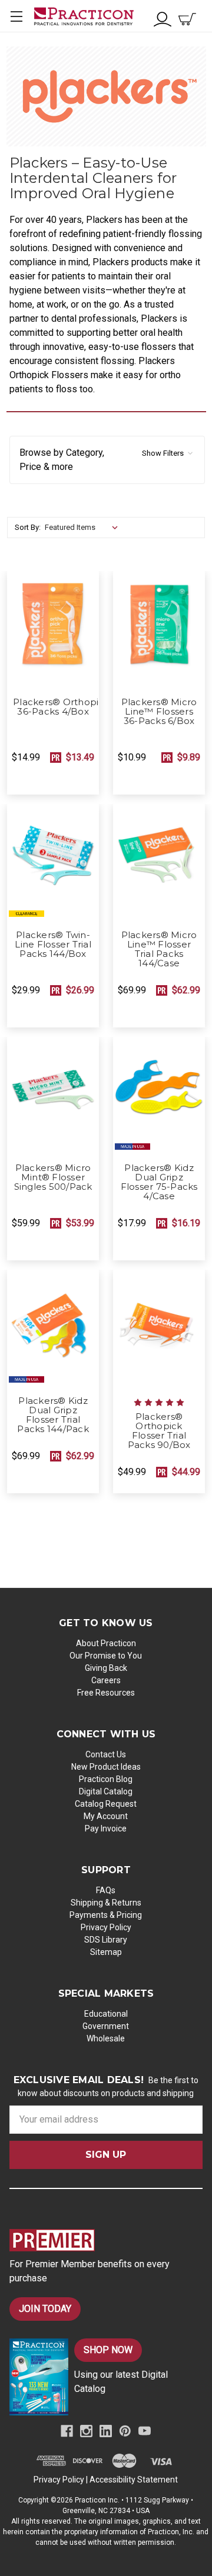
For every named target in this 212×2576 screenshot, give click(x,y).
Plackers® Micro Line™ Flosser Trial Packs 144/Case (159, 949)
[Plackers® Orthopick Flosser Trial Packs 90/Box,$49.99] (159, 1330)
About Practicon (106, 1643)
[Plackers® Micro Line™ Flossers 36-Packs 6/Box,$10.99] (159, 631)
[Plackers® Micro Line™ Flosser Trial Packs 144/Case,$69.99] (159, 864)
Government (106, 2026)
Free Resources (106, 1693)
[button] (107, 460)
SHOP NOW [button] (108, 2350)
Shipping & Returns (106, 1903)
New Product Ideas (106, 1767)
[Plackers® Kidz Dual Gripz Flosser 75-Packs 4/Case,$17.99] (159, 1097)
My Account (106, 1816)
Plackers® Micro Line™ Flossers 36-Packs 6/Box (159, 712)
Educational (106, 2014)
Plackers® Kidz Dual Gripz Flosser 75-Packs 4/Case (159, 1182)
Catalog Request (106, 1804)
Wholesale (106, 2038)
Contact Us (106, 1754)
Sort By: (28, 527)
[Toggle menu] (16, 16)
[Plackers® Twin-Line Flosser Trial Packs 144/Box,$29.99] (53, 864)
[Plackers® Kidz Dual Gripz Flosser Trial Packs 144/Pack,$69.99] (53, 1330)
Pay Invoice (106, 1828)
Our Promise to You (106, 1656)
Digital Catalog (106, 1791)
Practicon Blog (106, 1779)
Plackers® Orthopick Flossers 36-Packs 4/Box (53, 707)
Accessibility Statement (134, 2480)
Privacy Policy (106, 1927)
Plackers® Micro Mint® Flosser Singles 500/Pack (53, 1177)
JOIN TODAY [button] (45, 2309)
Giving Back (106, 1668)
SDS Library (106, 1940)
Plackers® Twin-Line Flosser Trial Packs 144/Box (53, 945)
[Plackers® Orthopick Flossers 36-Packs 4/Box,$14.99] (53, 631)
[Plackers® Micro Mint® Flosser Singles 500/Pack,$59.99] (53, 1097)
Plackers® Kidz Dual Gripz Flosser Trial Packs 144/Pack (53, 1415)
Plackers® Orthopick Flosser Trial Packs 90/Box (159, 1431)
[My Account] (163, 18)
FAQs (106, 1890)
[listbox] (84, 528)
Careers (106, 1680)
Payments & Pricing (106, 1915)
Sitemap (106, 1952)
